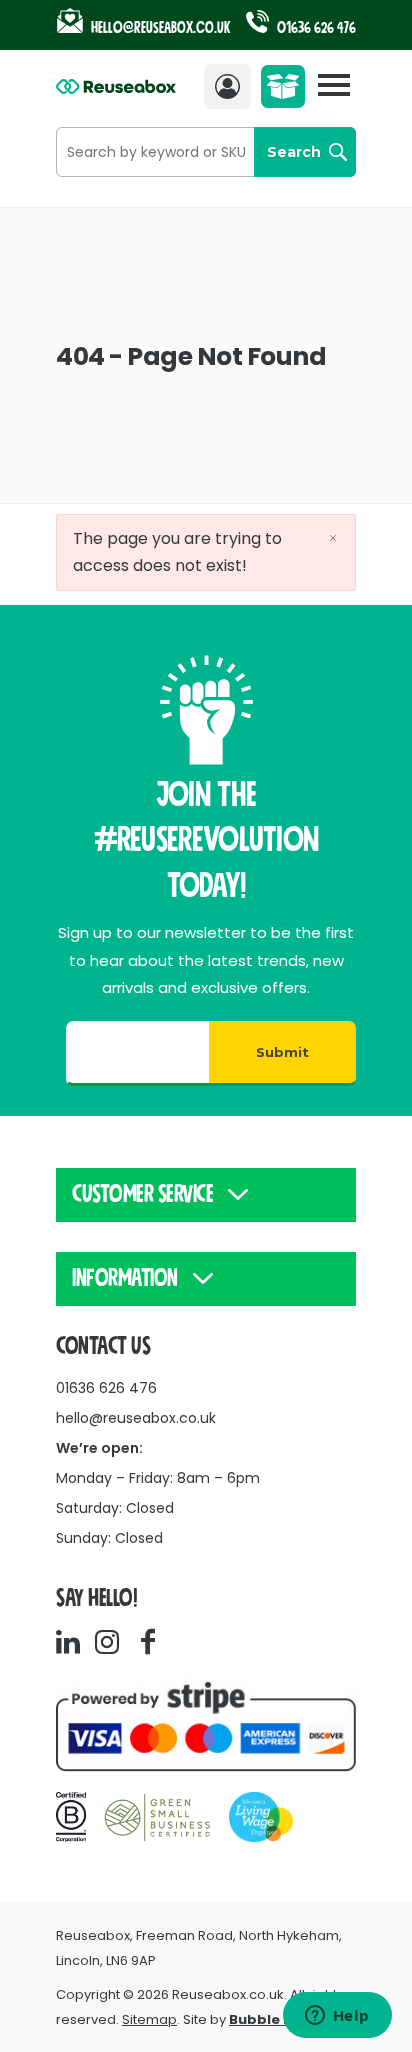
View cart (287, 92)
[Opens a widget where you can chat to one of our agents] (337, 2017)
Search (294, 152)
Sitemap (149, 2019)
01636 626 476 (315, 28)
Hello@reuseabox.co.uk (161, 28)
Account (232, 86)
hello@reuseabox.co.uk (136, 1418)
